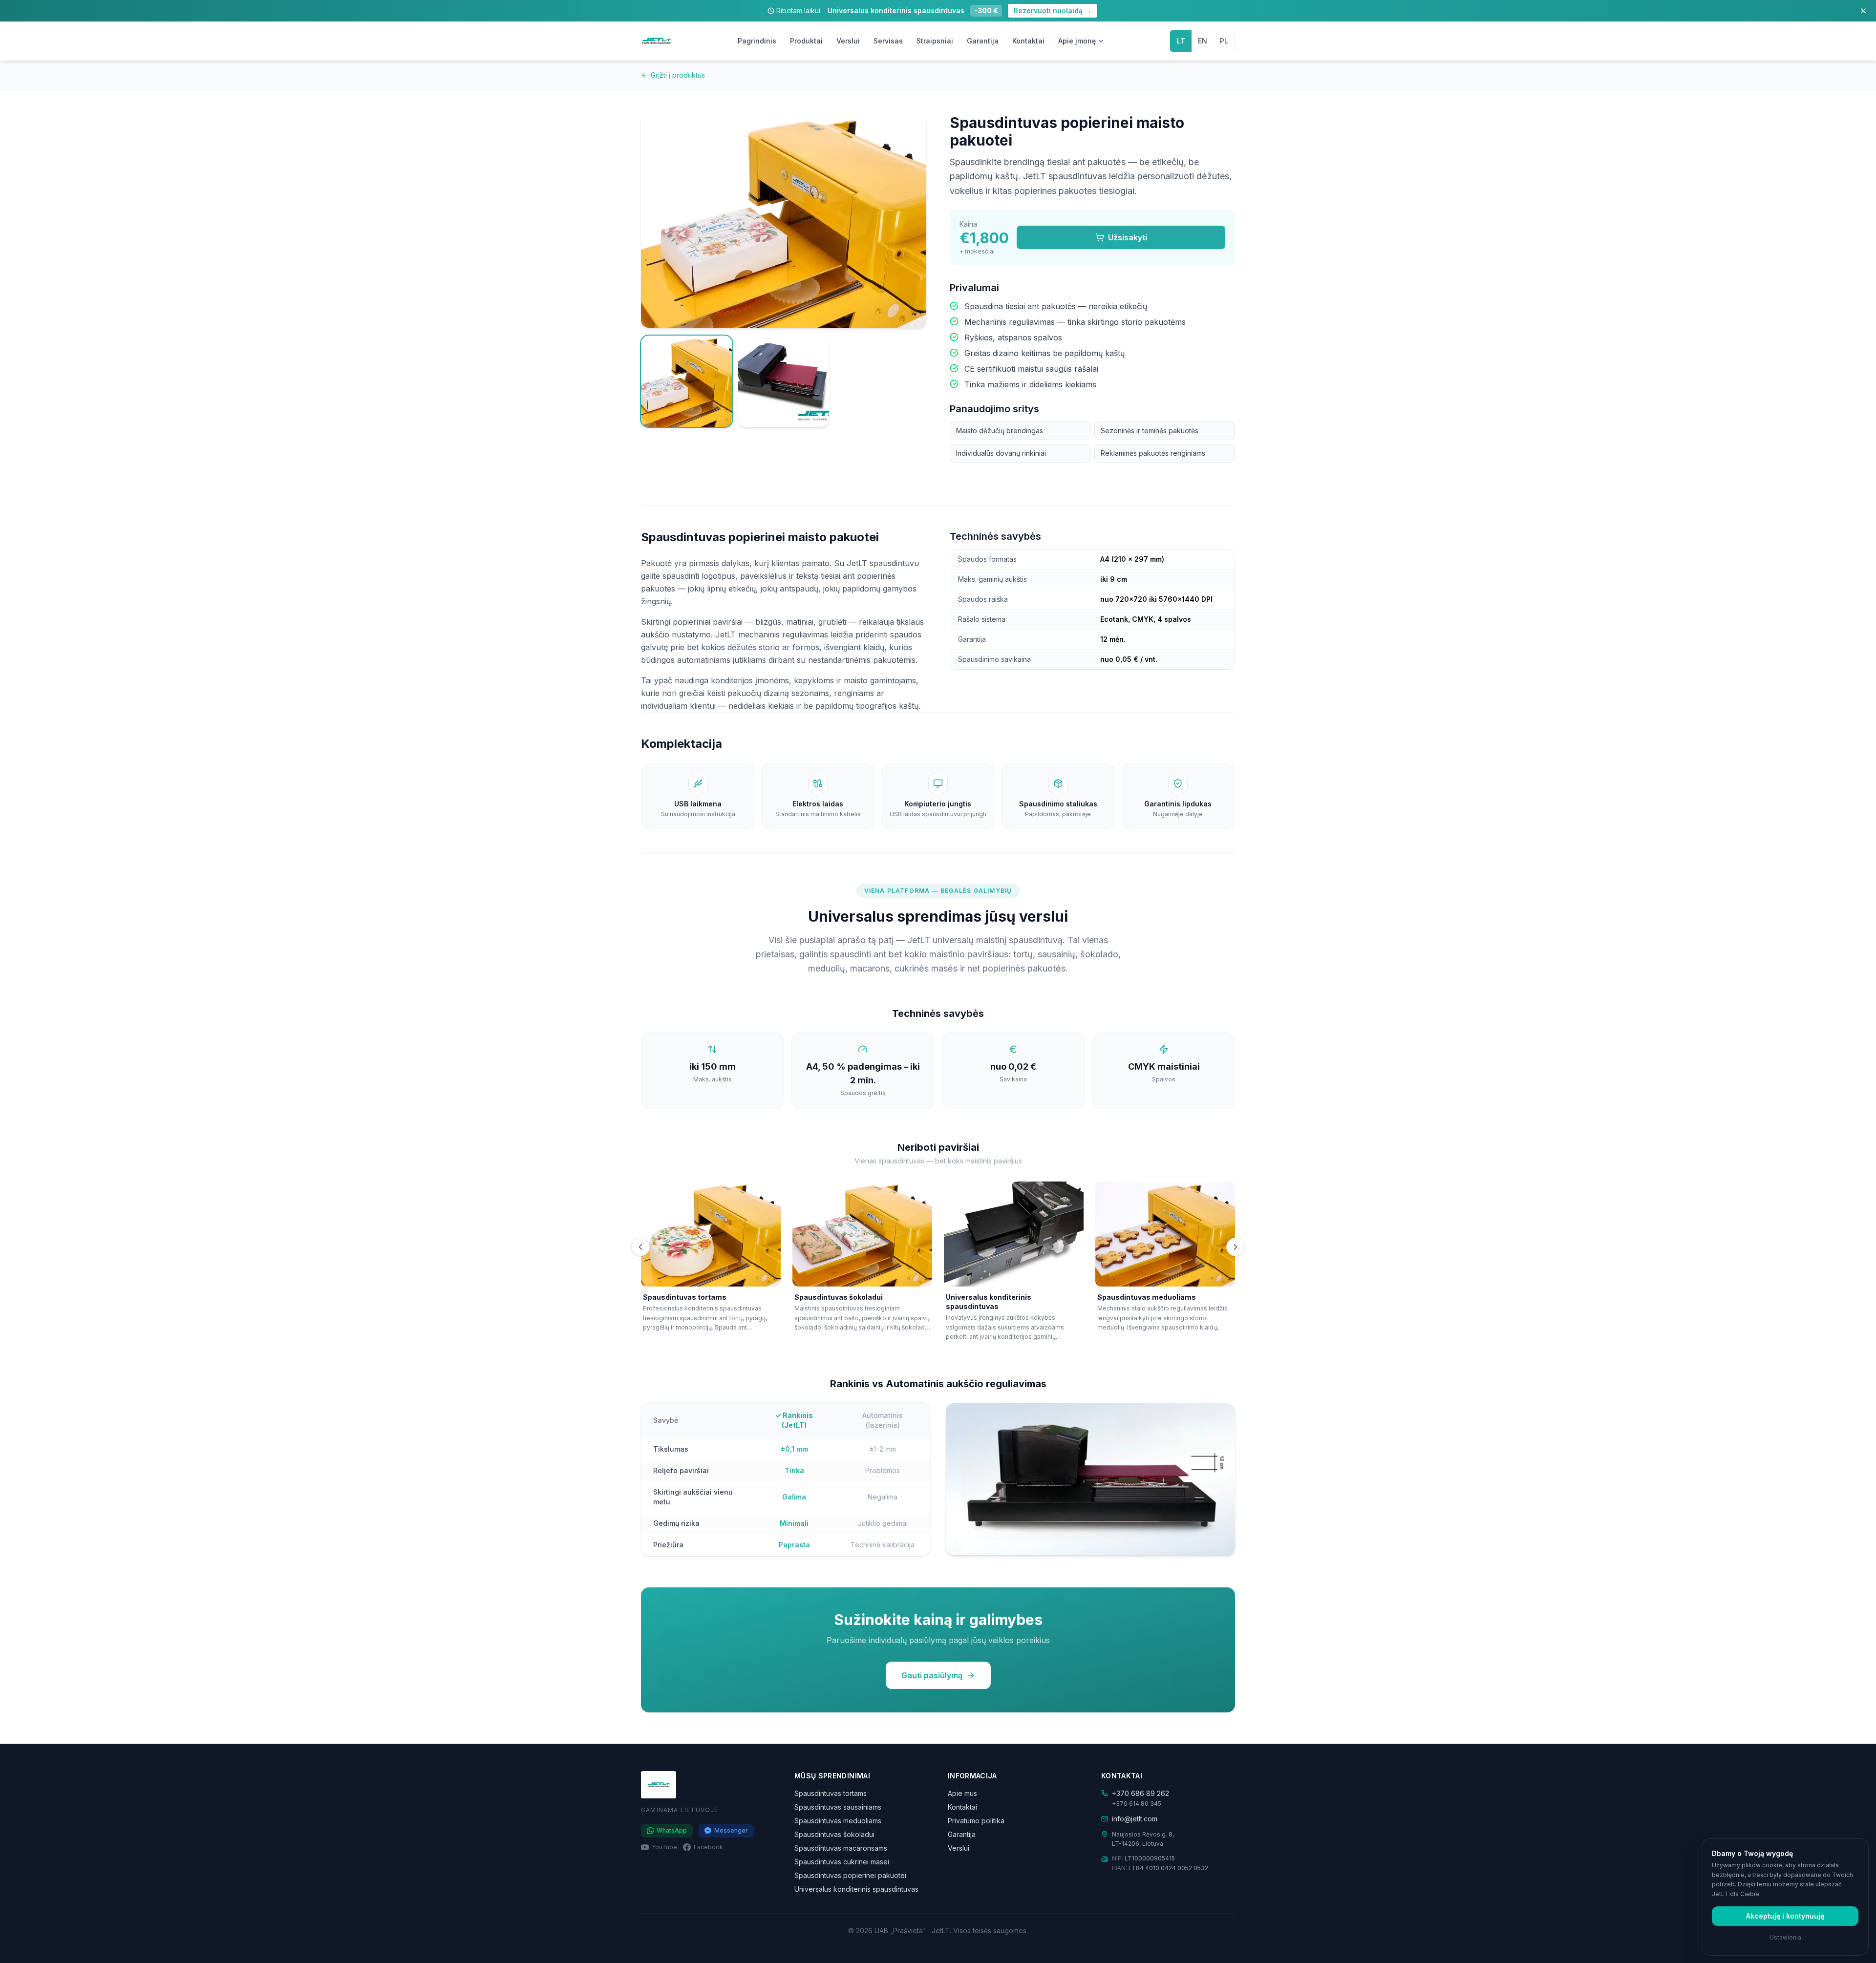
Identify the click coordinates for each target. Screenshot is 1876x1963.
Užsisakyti (1128, 237)
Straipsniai (935, 41)
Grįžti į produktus (678, 75)
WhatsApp (672, 1830)
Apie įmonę (1077, 41)
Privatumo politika (976, 1821)
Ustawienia (1785, 1937)
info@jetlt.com (1135, 1819)
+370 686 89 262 (1141, 1793)
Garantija (983, 41)
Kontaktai (1028, 41)
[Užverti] (1863, 11)
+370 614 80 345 (1137, 1804)
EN (1203, 41)
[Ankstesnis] (640, 1247)
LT (1181, 41)
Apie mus (962, 1793)
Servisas (888, 41)
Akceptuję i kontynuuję (1785, 1916)
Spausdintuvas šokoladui (834, 1834)
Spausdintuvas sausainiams (838, 1807)
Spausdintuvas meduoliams (838, 1821)
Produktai (806, 41)
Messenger (731, 1830)
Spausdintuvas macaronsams (841, 1848)
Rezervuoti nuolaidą (1053, 11)
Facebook (708, 1847)
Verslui (848, 41)
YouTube (664, 1847)
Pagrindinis (757, 41)
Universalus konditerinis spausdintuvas (856, 1889)
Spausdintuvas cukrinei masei (842, 1862)
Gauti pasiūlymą (932, 1675)
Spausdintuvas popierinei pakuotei (850, 1875)
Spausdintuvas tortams (831, 1793)
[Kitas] (1236, 1247)
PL (1224, 41)
